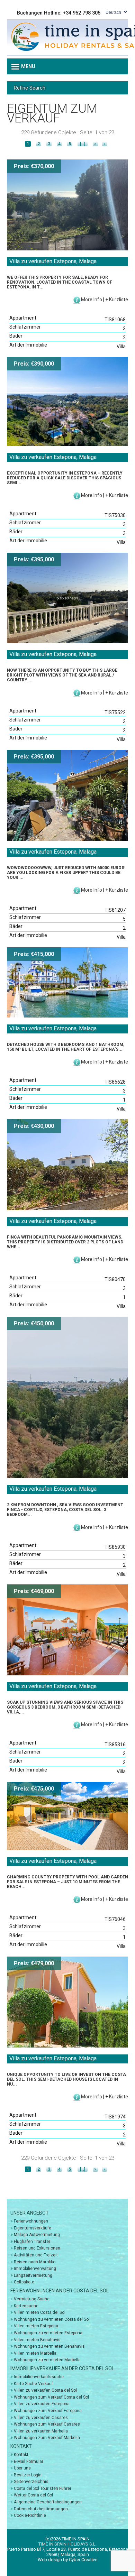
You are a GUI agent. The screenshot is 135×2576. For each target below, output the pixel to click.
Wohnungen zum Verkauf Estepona (48, 2411)
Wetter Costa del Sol (33, 2495)
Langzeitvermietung (33, 2275)
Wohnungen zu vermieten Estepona (48, 2333)
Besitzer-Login (28, 2475)
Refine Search (30, 88)
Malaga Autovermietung (37, 2235)
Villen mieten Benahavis (37, 2340)
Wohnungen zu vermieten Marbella (47, 2360)
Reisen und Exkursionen (37, 2248)
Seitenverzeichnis (31, 2482)
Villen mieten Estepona (36, 2326)
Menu (28, 66)
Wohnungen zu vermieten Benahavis (49, 2346)
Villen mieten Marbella (35, 2353)
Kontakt (21, 2455)
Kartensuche (26, 2306)
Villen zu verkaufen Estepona (42, 2404)
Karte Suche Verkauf (33, 2384)
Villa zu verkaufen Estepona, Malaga (53, 261)
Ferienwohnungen (31, 2221)
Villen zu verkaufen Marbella (41, 2431)
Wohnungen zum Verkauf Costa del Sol (51, 2397)
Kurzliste (119, 300)
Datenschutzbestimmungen (41, 2509)
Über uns (22, 2468)
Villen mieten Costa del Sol (40, 2312)
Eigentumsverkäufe (33, 2228)
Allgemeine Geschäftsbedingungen (48, 2502)
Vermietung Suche (32, 2299)
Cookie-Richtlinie (30, 2515)
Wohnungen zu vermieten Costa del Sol (52, 2319)
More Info (92, 300)
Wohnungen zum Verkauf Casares (47, 2424)
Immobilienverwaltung (35, 2269)
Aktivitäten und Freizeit (36, 2255)
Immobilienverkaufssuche (39, 2377)
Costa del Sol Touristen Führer (43, 2488)
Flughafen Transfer (32, 2242)
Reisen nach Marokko (35, 2262)
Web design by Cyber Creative (67, 2560)
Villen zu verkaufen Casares (41, 2418)
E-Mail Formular (29, 2462)
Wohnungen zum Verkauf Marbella (47, 2438)
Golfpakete (24, 2282)
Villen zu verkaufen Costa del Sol (45, 2390)
